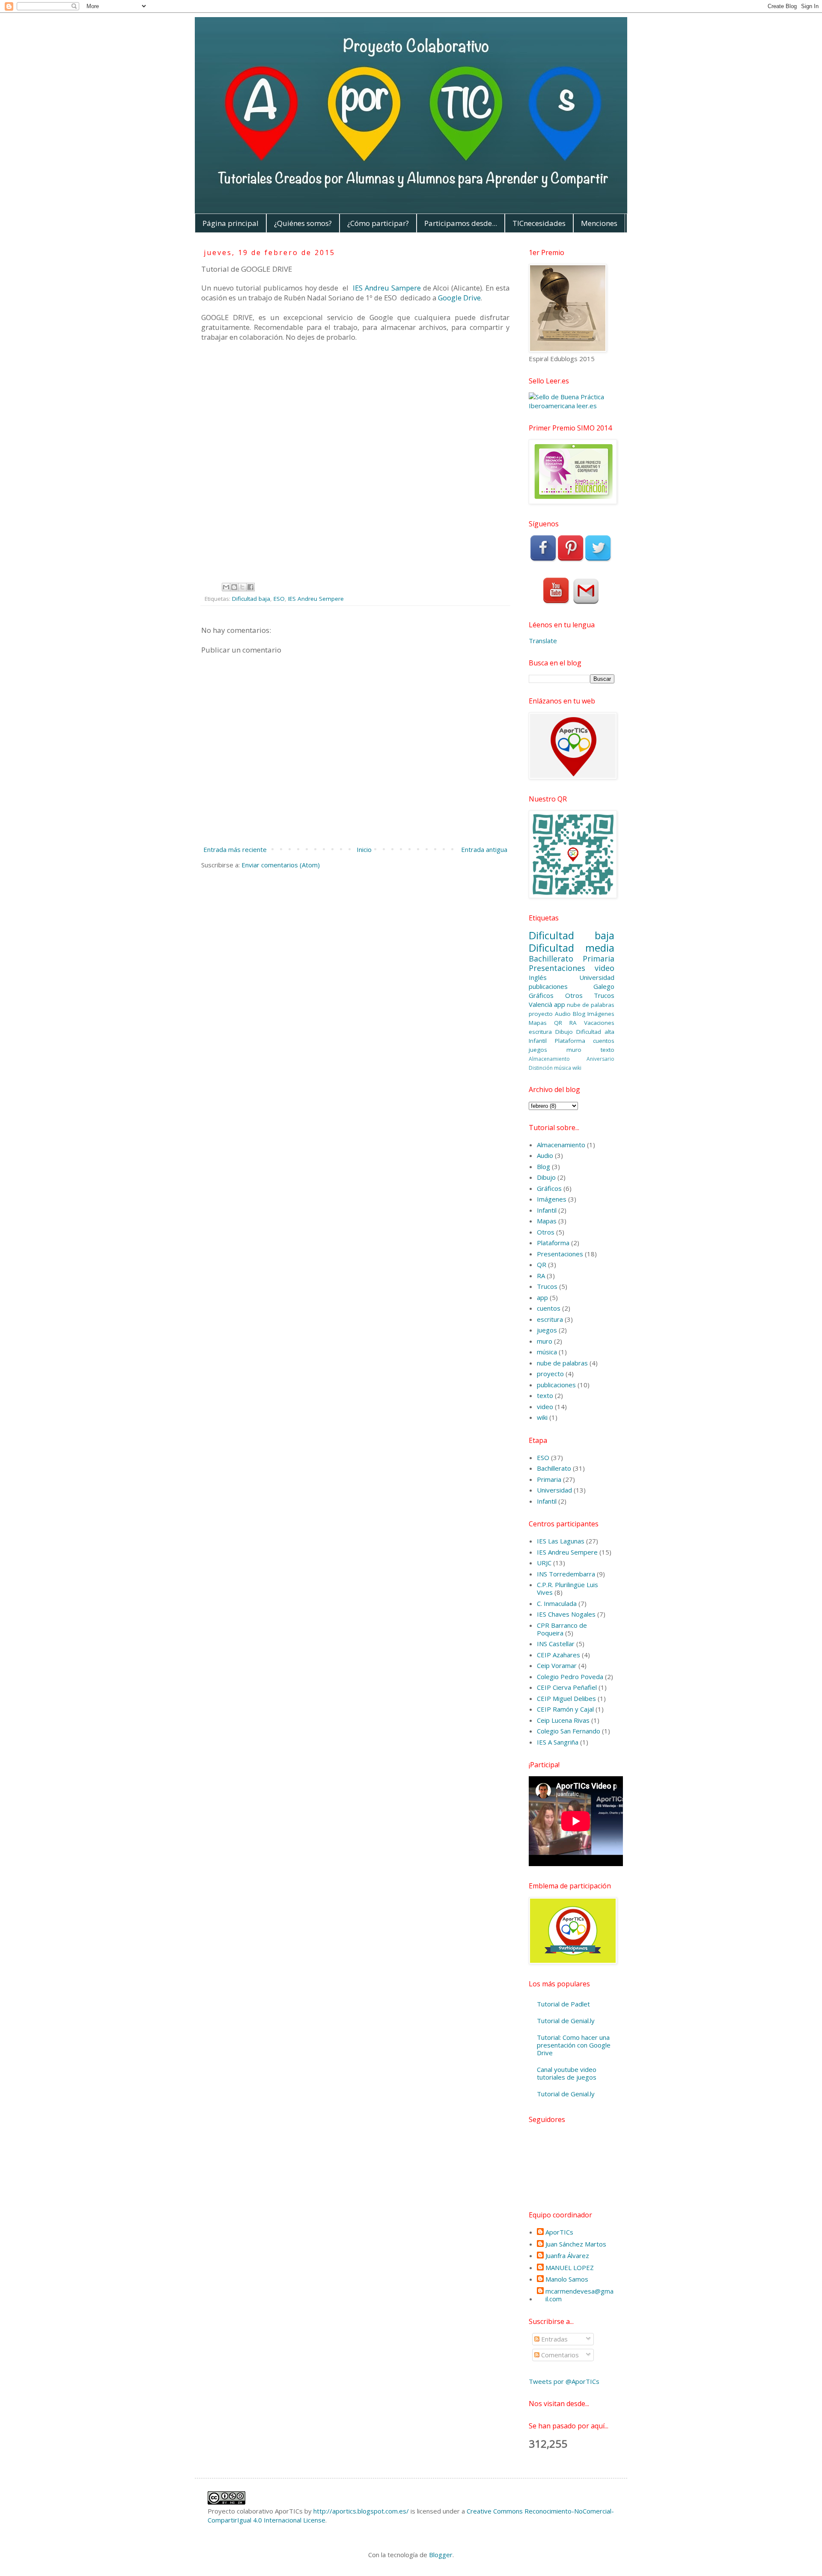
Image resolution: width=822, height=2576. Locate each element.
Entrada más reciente (235, 849)
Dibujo (564, 1032)
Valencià (541, 1004)
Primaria (599, 959)
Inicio (364, 849)
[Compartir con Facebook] (250, 587)
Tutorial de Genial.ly (566, 2021)
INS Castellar (556, 1644)
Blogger (441, 2555)
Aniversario (600, 1059)
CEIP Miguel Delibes (566, 1698)
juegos (538, 1050)
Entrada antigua (484, 849)
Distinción (541, 1068)
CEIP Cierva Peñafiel (567, 1687)
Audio (563, 1014)
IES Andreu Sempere (316, 599)
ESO (279, 599)
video (605, 968)
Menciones (599, 223)
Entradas (554, 2339)
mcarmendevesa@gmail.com (579, 2295)
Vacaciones (599, 1023)
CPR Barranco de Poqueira (562, 1629)
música (563, 1068)
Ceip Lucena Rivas (563, 1720)
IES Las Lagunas (561, 1541)
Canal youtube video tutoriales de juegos (567, 2073)
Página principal (231, 223)
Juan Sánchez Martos (576, 2244)
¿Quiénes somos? (303, 223)
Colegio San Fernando (569, 1731)
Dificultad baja (251, 599)
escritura (540, 1032)
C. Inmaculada (557, 1603)
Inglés (538, 977)
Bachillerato (551, 959)
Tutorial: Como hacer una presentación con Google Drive (574, 2045)
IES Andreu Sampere (386, 288)
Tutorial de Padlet (563, 2004)
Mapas (538, 1023)
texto (608, 1050)
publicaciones (548, 986)
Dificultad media (572, 948)
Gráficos (541, 995)
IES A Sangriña (558, 1742)
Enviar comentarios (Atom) (281, 865)
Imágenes (601, 1014)
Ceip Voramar (557, 1665)
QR (558, 1023)
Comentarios (559, 2355)
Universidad (597, 977)
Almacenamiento (549, 1059)
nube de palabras (591, 1005)
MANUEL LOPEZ (570, 2268)
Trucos (604, 995)
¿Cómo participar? (378, 223)
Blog (579, 1014)
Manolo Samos (567, 2279)
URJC (544, 1563)
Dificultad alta (595, 1032)
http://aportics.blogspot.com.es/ (361, 2511)
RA (573, 1023)
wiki (577, 1068)
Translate (543, 641)
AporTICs (559, 2232)
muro (574, 1050)
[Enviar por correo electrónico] (226, 587)
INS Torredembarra (566, 1574)
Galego (604, 986)
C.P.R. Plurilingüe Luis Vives (567, 1588)
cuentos (604, 1041)
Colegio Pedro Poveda (570, 1677)
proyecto (541, 1014)
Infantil (538, 1041)
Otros (574, 995)
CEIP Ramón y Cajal (565, 1709)
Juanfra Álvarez (567, 2256)
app (560, 1004)
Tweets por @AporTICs (564, 2381)
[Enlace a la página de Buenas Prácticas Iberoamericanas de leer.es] (572, 406)
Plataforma (570, 1041)
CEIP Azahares (558, 1655)
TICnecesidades (539, 223)
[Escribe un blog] (234, 587)
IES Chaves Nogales (566, 1614)
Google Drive (459, 298)
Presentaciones (557, 968)
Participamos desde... (461, 223)
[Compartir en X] (242, 587)
